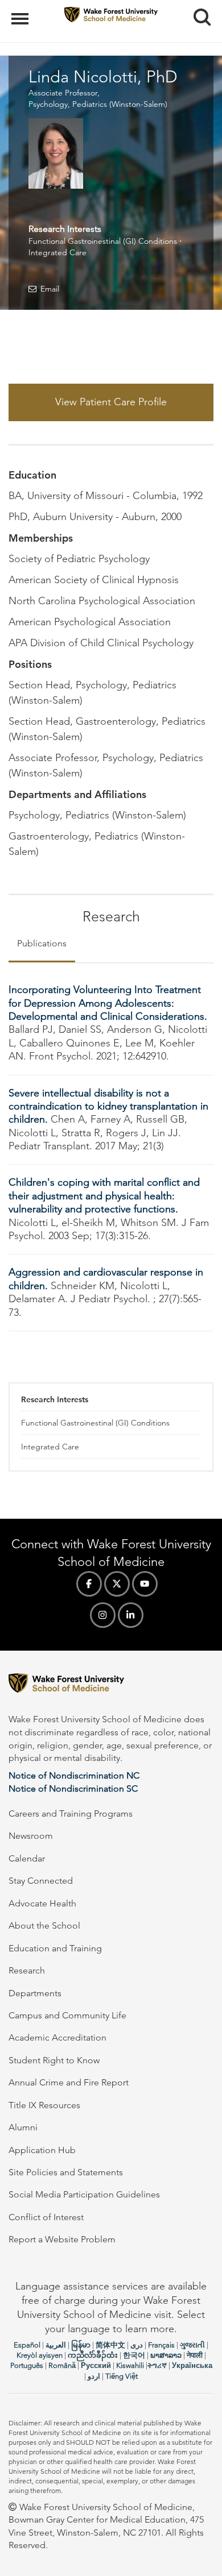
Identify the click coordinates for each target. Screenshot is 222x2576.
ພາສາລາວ (166, 2355)
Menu (21, 13)
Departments (35, 1993)
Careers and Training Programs (71, 1813)
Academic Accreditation (57, 2037)
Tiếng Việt (122, 2376)
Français (161, 2345)
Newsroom (31, 1836)
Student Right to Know (54, 2060)
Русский (96, 2365)
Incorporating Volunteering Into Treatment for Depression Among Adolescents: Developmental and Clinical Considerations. (108, 1003)
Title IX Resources (44, 2105)
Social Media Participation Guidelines (84, 2194)
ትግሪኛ (157, 2365)
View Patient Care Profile (111, 402)
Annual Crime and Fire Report (69, 2082)
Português (27, 2365)
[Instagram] (103, 1615)
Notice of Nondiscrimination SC (73, 1788)
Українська (192, 2365)
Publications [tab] (42, 943)
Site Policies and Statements (66, 2172)
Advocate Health (42, 1903)
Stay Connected (41, 1881)
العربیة (56, 2345)
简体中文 (110, 2345)
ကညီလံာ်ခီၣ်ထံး (93, 2355)
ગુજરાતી (192, 2345)
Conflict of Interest (46, 2217)
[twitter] (117, 1584)
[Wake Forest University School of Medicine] (111, 1685)
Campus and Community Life (67, 2015)
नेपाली (195, 2355)
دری (137, 2345)
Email (50, 289)
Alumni (23, 2127)
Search (198, 7)
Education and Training (55, 1948)
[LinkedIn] (131, 1615)
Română (62, 2365)
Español (27, 2345)
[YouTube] (145, 1584)
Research (27, 1970)
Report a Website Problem (62, 2239)
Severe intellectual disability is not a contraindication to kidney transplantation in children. (108, 1106)
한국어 (134, 2355)
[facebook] (89, 1584)
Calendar (27, 1858)
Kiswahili (130, 2365)
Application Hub (42, 2150)
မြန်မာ (81, 2345)
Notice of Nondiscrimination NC (74, 1775)
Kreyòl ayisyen (40, 2355)
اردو (94, 2376)
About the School (44, 1925)
